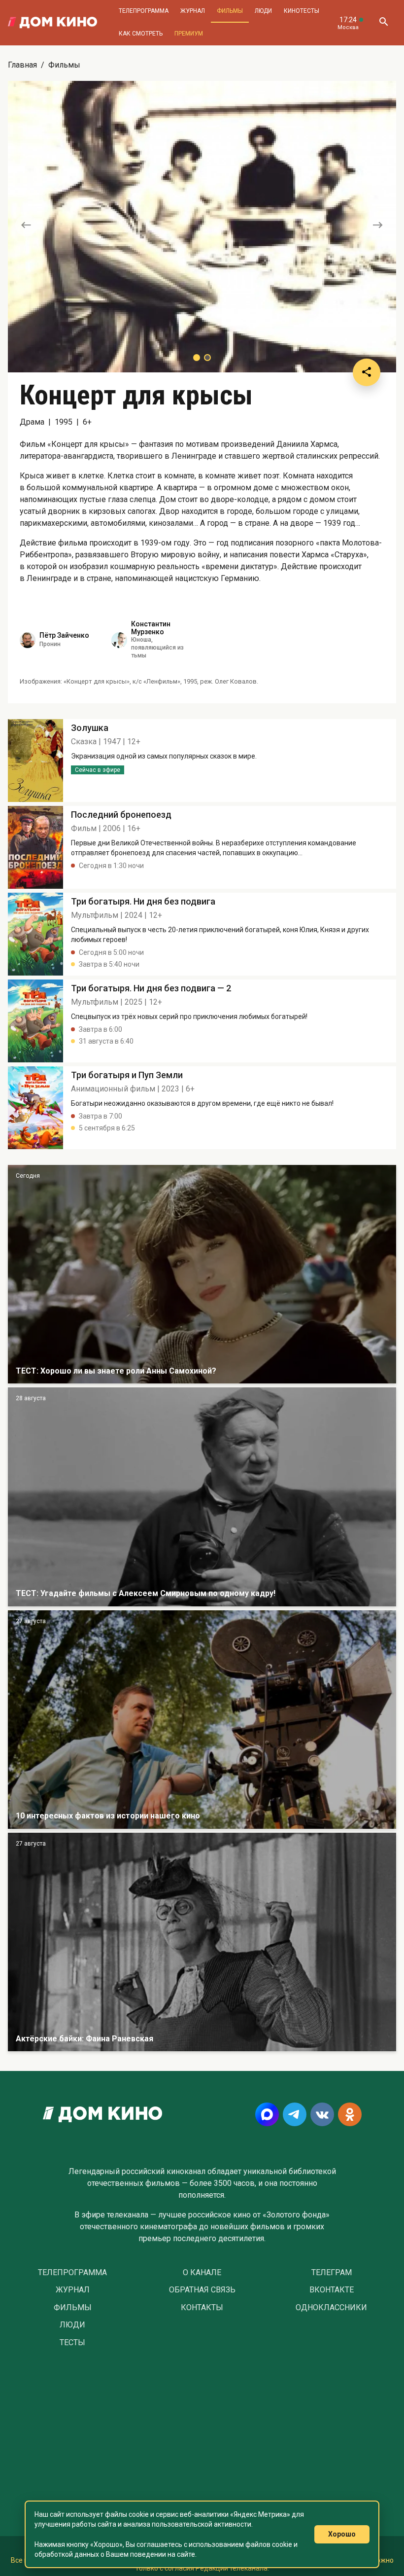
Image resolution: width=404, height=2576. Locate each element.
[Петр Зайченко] (28, 640)
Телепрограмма (144, 11)
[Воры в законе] (202, 1274)
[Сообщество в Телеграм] (295, 2114)
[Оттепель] (202, 1720)
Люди (263, 11)
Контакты (202, 2308)
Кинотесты (302, 11)
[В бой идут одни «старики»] (202, 1497)
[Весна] (202, 1942)
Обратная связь (202, 2290)
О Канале (202, 2273)
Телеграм (332, 2273)
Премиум (189, 34)
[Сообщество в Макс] (267, 2114)
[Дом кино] (52, 23)
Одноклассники (331, 2308)
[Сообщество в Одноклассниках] (350, 2114)
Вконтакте (332, 2290)
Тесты (72, 2343)
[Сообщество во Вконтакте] (322, 2114)
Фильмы (230, 11)
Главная (22, 65)
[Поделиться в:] (367, 372)
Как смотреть (141, 34)
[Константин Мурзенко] (119, 640)
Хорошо (342, 2534)
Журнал (193, 11)
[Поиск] (383, 23)
